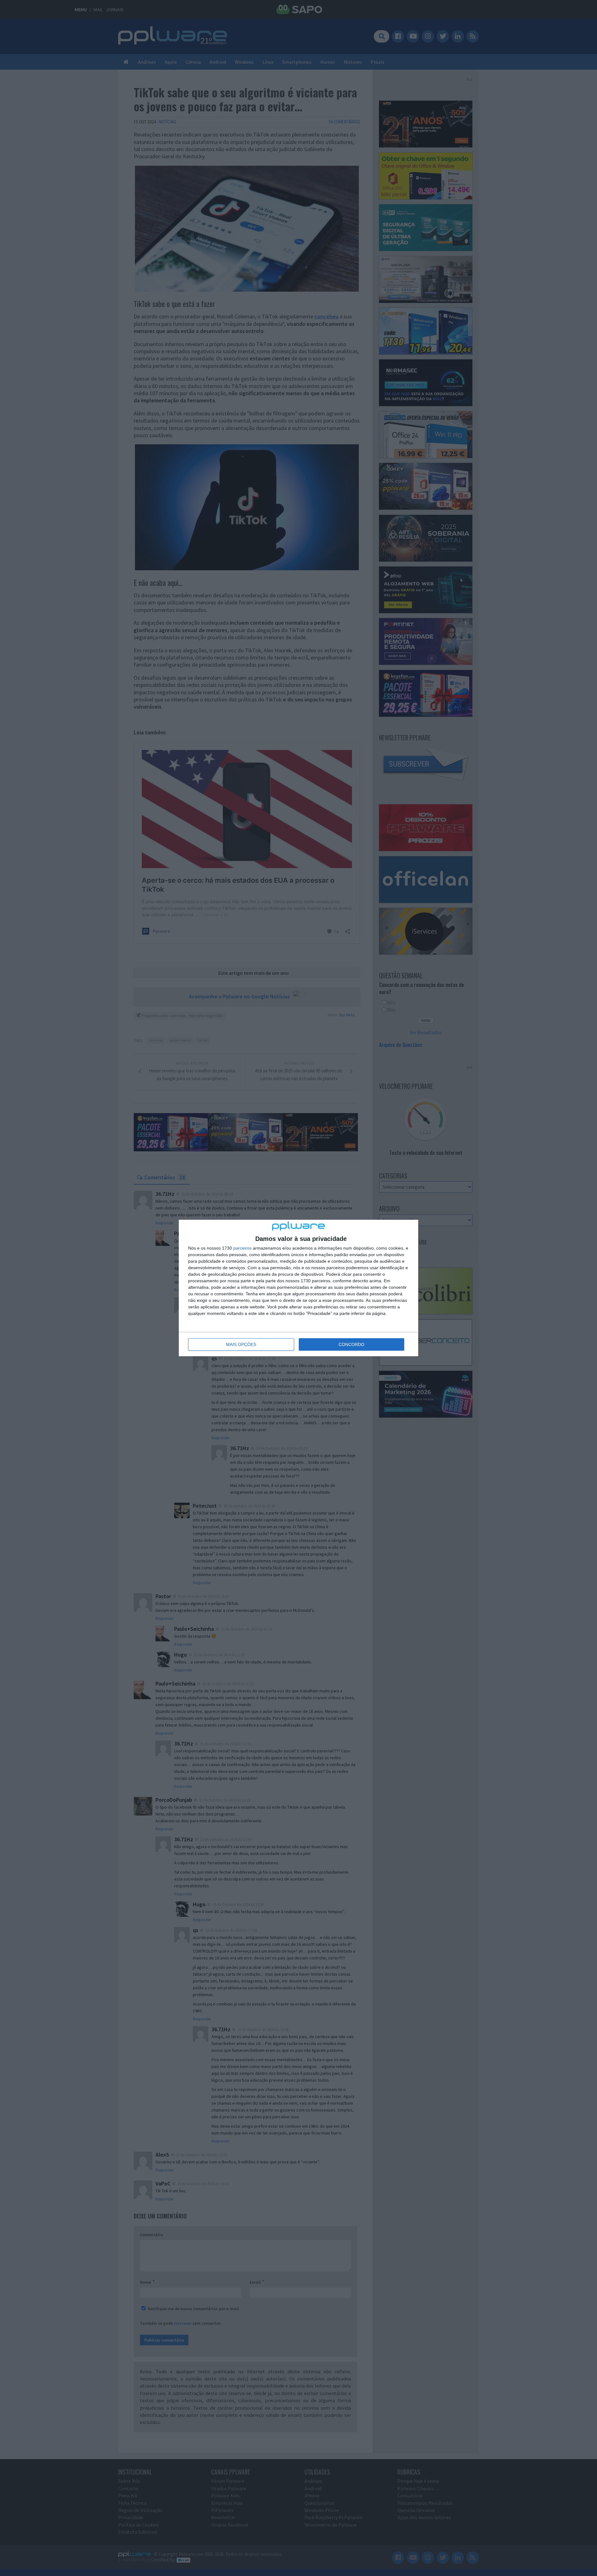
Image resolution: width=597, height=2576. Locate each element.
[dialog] (298, 1288)
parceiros (242, 1248)
